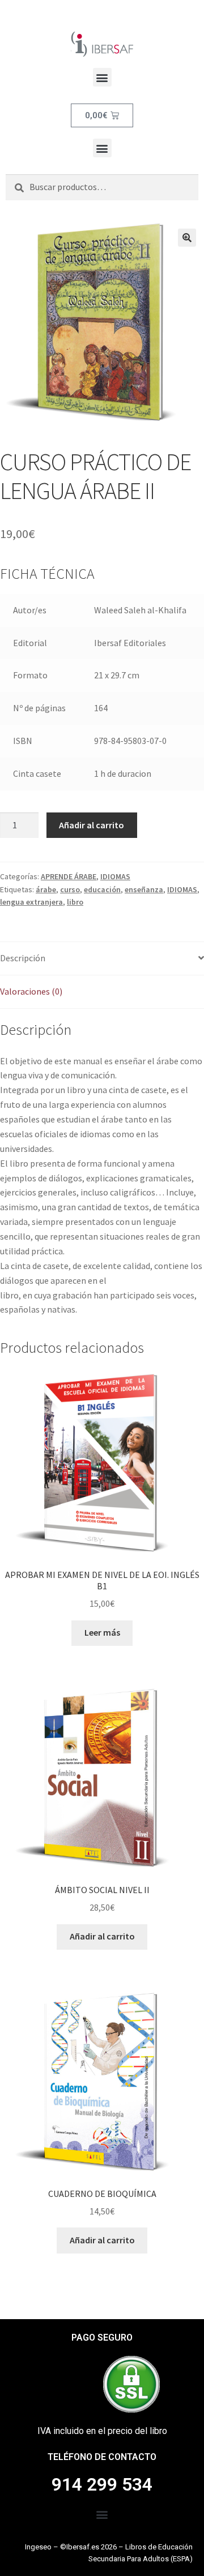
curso (70, 889)
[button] (102, 77)
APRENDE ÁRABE (69, 876)
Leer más (102, 1632)
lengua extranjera (31, 902)
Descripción (23, 958)
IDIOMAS (115, 876)
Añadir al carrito (92, 825)
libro (75, 902)
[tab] (102, 959)
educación (102, 889)
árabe (46, 889)
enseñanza (144, 889)
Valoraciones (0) (31, 991)
